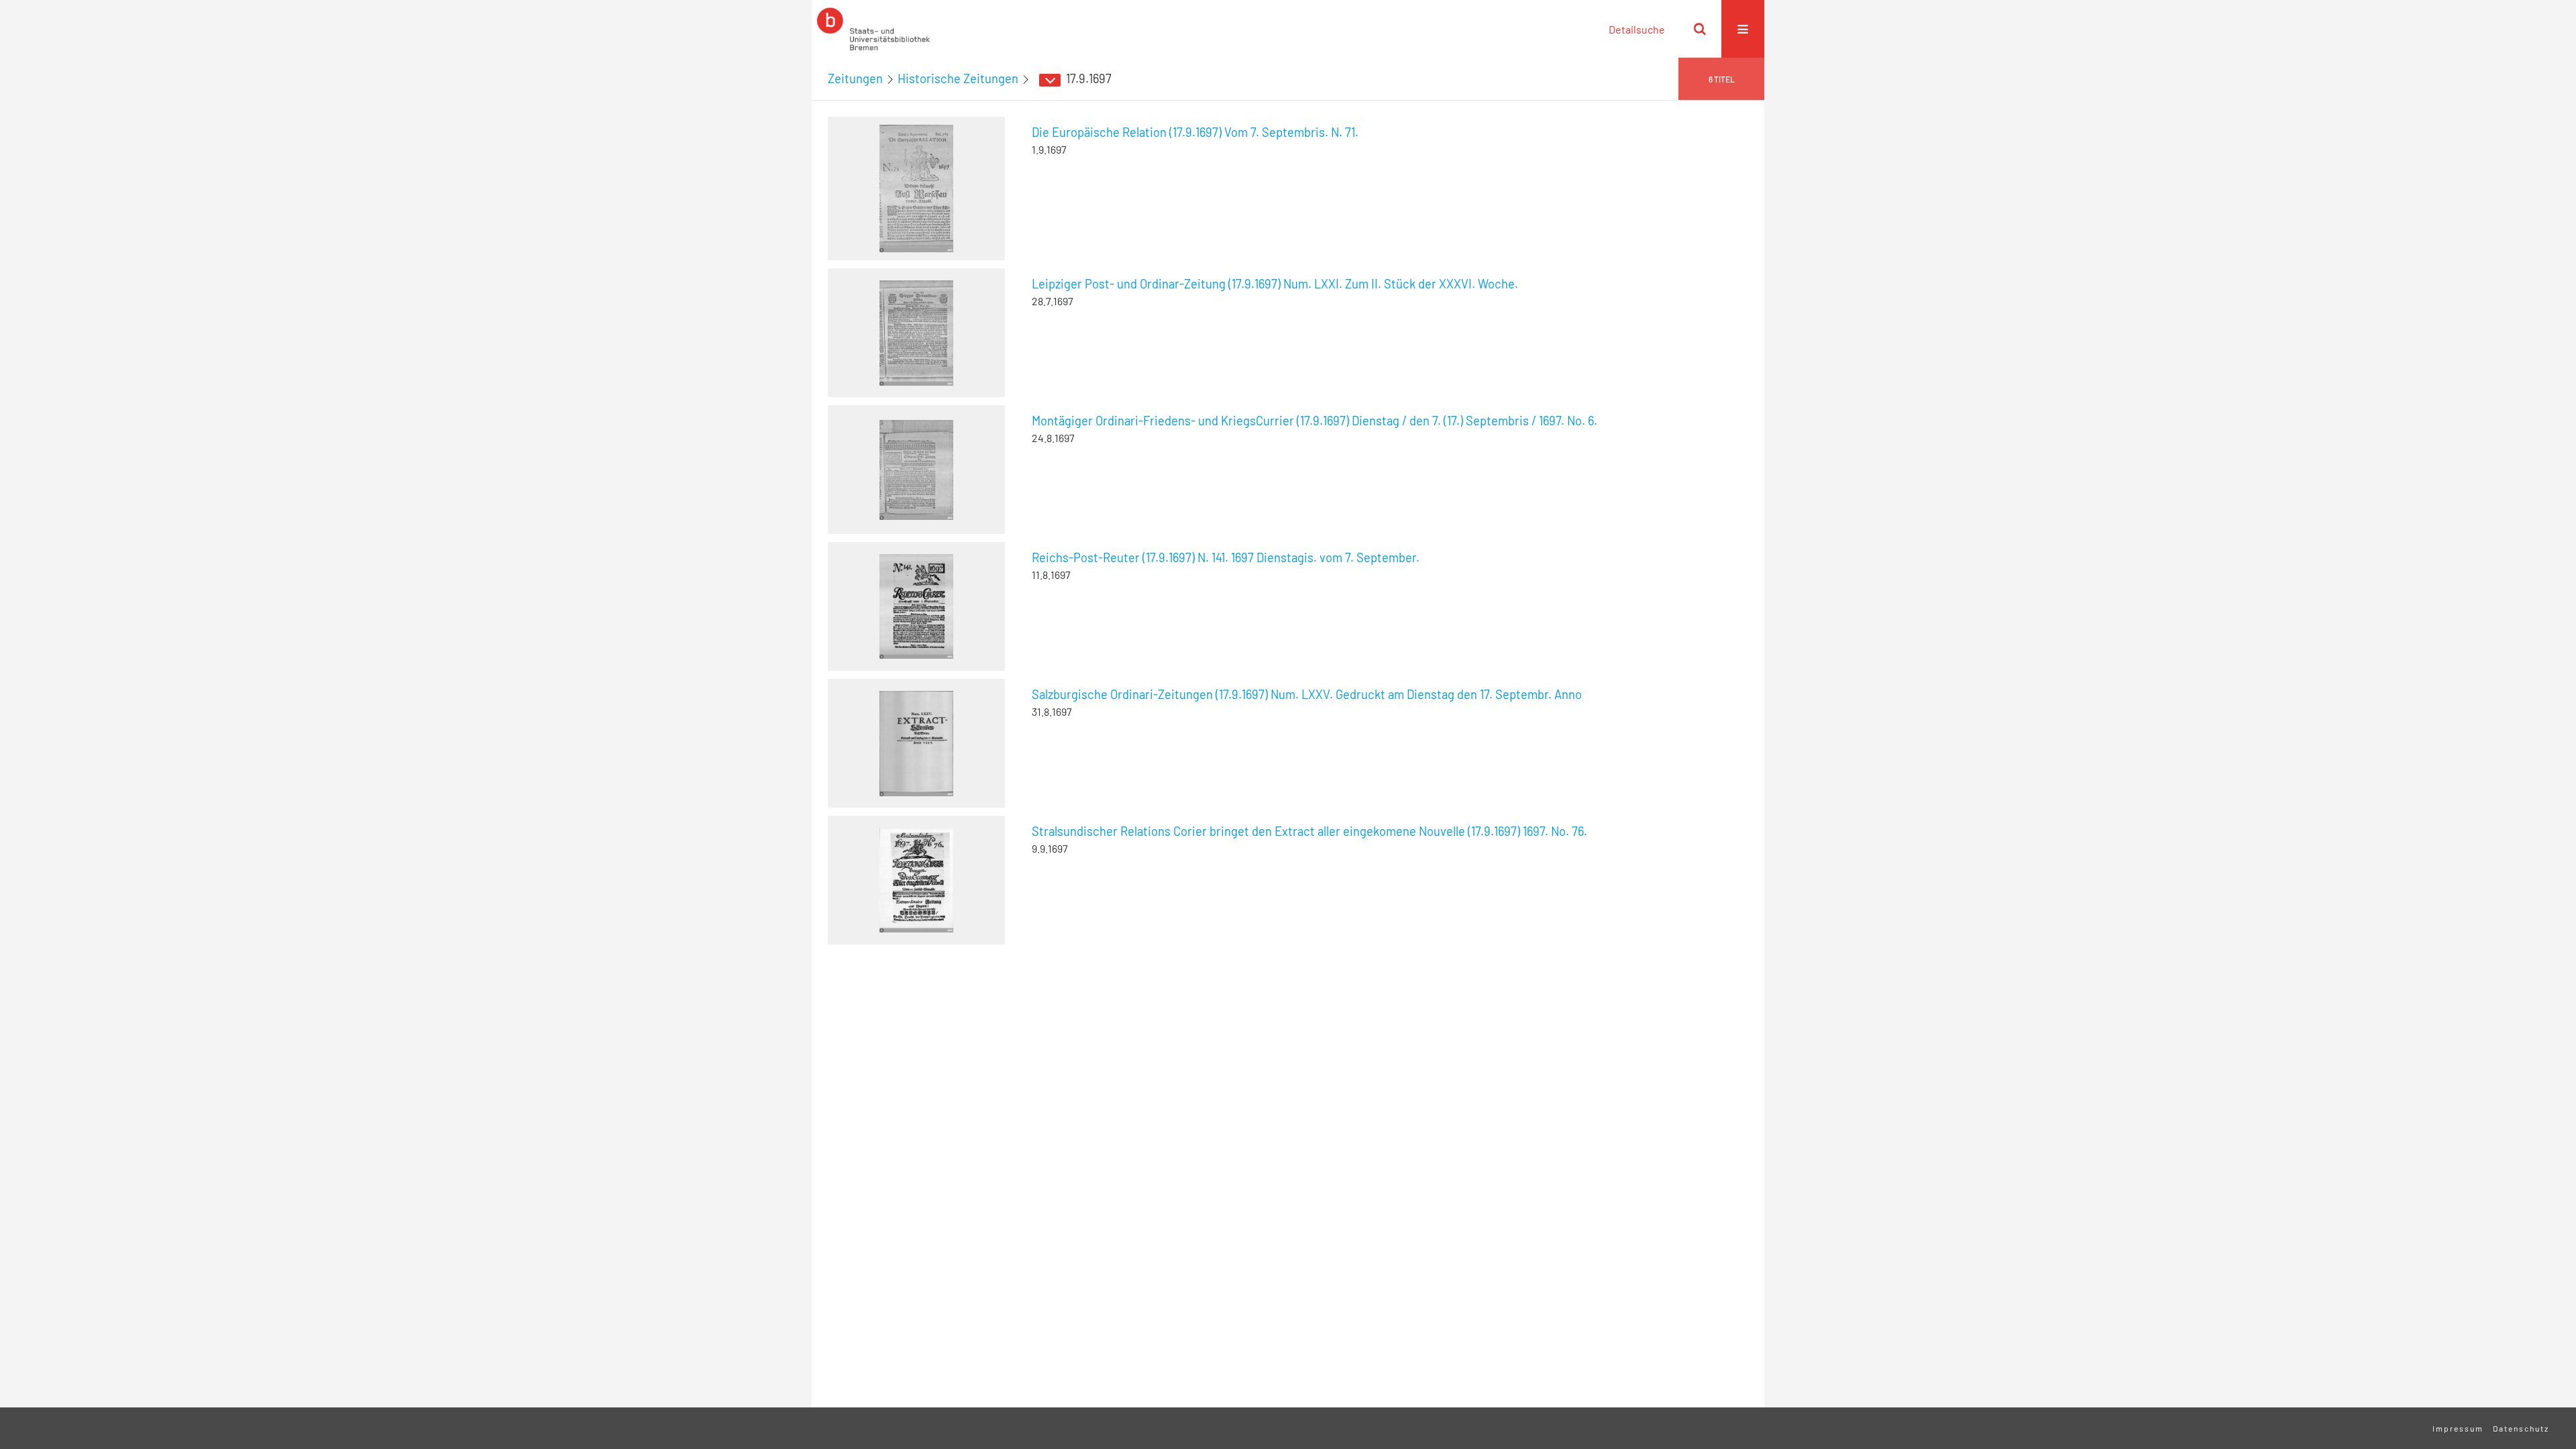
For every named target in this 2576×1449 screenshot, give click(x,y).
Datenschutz (2521, 1428)
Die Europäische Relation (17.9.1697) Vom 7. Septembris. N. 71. (1195, 132)
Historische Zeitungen (958, 78)
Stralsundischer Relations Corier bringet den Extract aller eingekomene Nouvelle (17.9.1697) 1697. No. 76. (1309, 831)
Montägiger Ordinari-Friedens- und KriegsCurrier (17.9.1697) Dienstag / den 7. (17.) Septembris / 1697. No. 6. (1314, 421)
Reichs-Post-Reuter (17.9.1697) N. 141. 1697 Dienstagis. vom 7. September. (1226, 557)
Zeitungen (855, 78)
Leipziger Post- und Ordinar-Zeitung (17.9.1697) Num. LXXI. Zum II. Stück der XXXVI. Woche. (1275, 284)
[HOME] (873, 29)
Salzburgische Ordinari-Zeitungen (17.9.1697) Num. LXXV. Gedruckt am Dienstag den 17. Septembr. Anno (1307, 694)
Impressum (2458, 1428)
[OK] (1700, 29)
